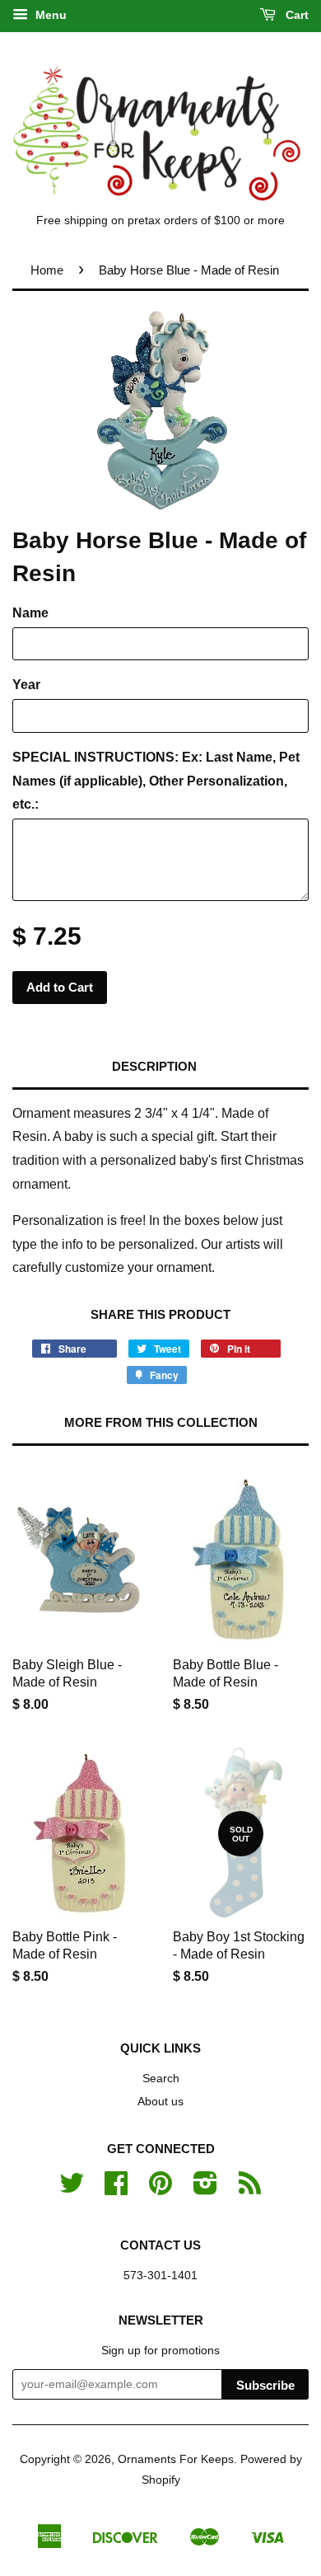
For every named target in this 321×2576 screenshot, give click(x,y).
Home (47, 270)
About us (160, 2102)
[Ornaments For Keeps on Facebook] (116, 2189)
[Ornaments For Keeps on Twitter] (72, 2189)
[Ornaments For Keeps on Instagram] (205, 2189)
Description (154, 1066)
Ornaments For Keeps (176, 2459)
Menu (49, 15)
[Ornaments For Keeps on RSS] (250, 2189)
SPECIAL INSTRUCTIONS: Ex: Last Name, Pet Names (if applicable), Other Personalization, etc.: (156, 781)
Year (26, 685)
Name (30, 613)
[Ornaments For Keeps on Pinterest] (160, 2189)
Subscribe (265, 2385)
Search (161, 2079)
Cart (295, 15)
